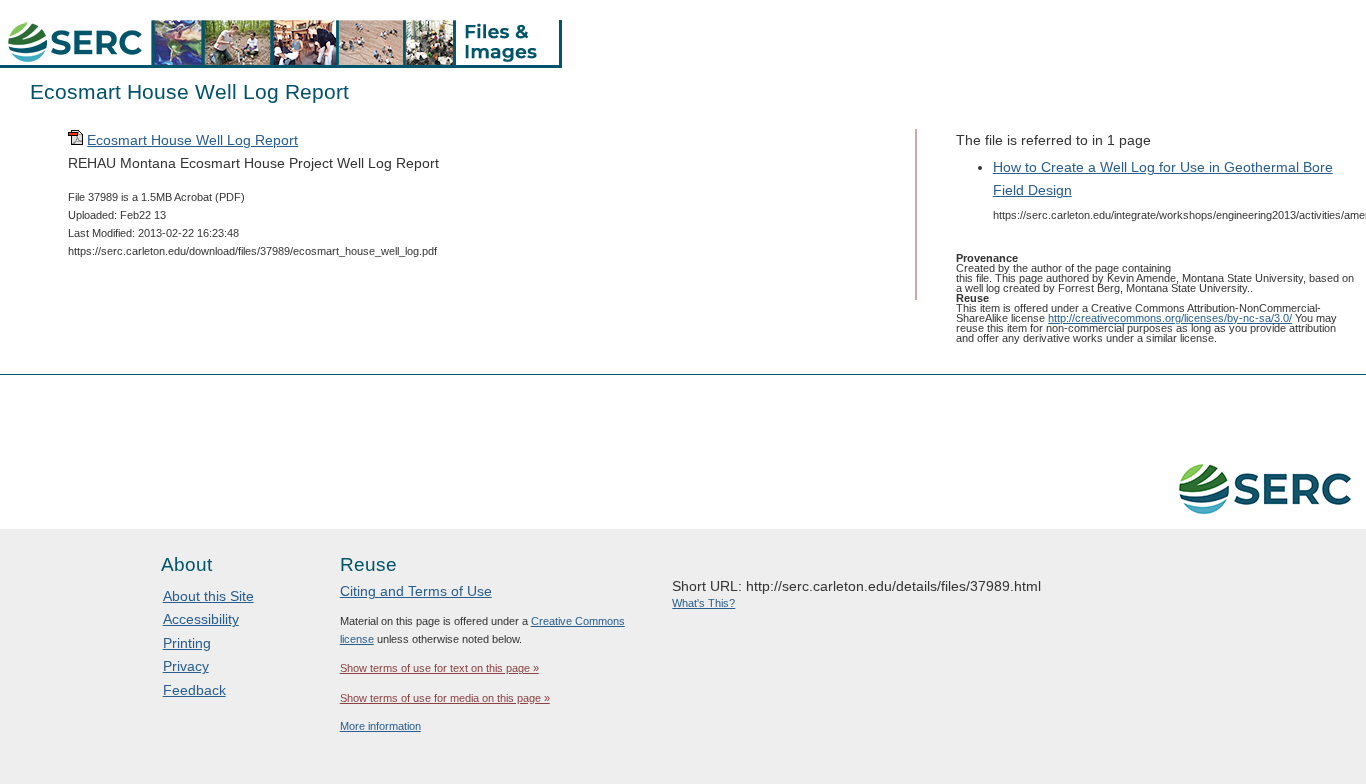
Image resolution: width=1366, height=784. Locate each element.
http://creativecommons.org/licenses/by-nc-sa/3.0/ (1170, 318)
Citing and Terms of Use (416, 591)
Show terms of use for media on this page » (445, 698)
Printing (187, 643)
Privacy (186, 666)
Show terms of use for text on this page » (439, 668)
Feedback (194, 690)
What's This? (703, 603)
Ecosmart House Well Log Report (192, 140)
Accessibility (201, 619)
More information (380, 726)
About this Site (208, 596)
